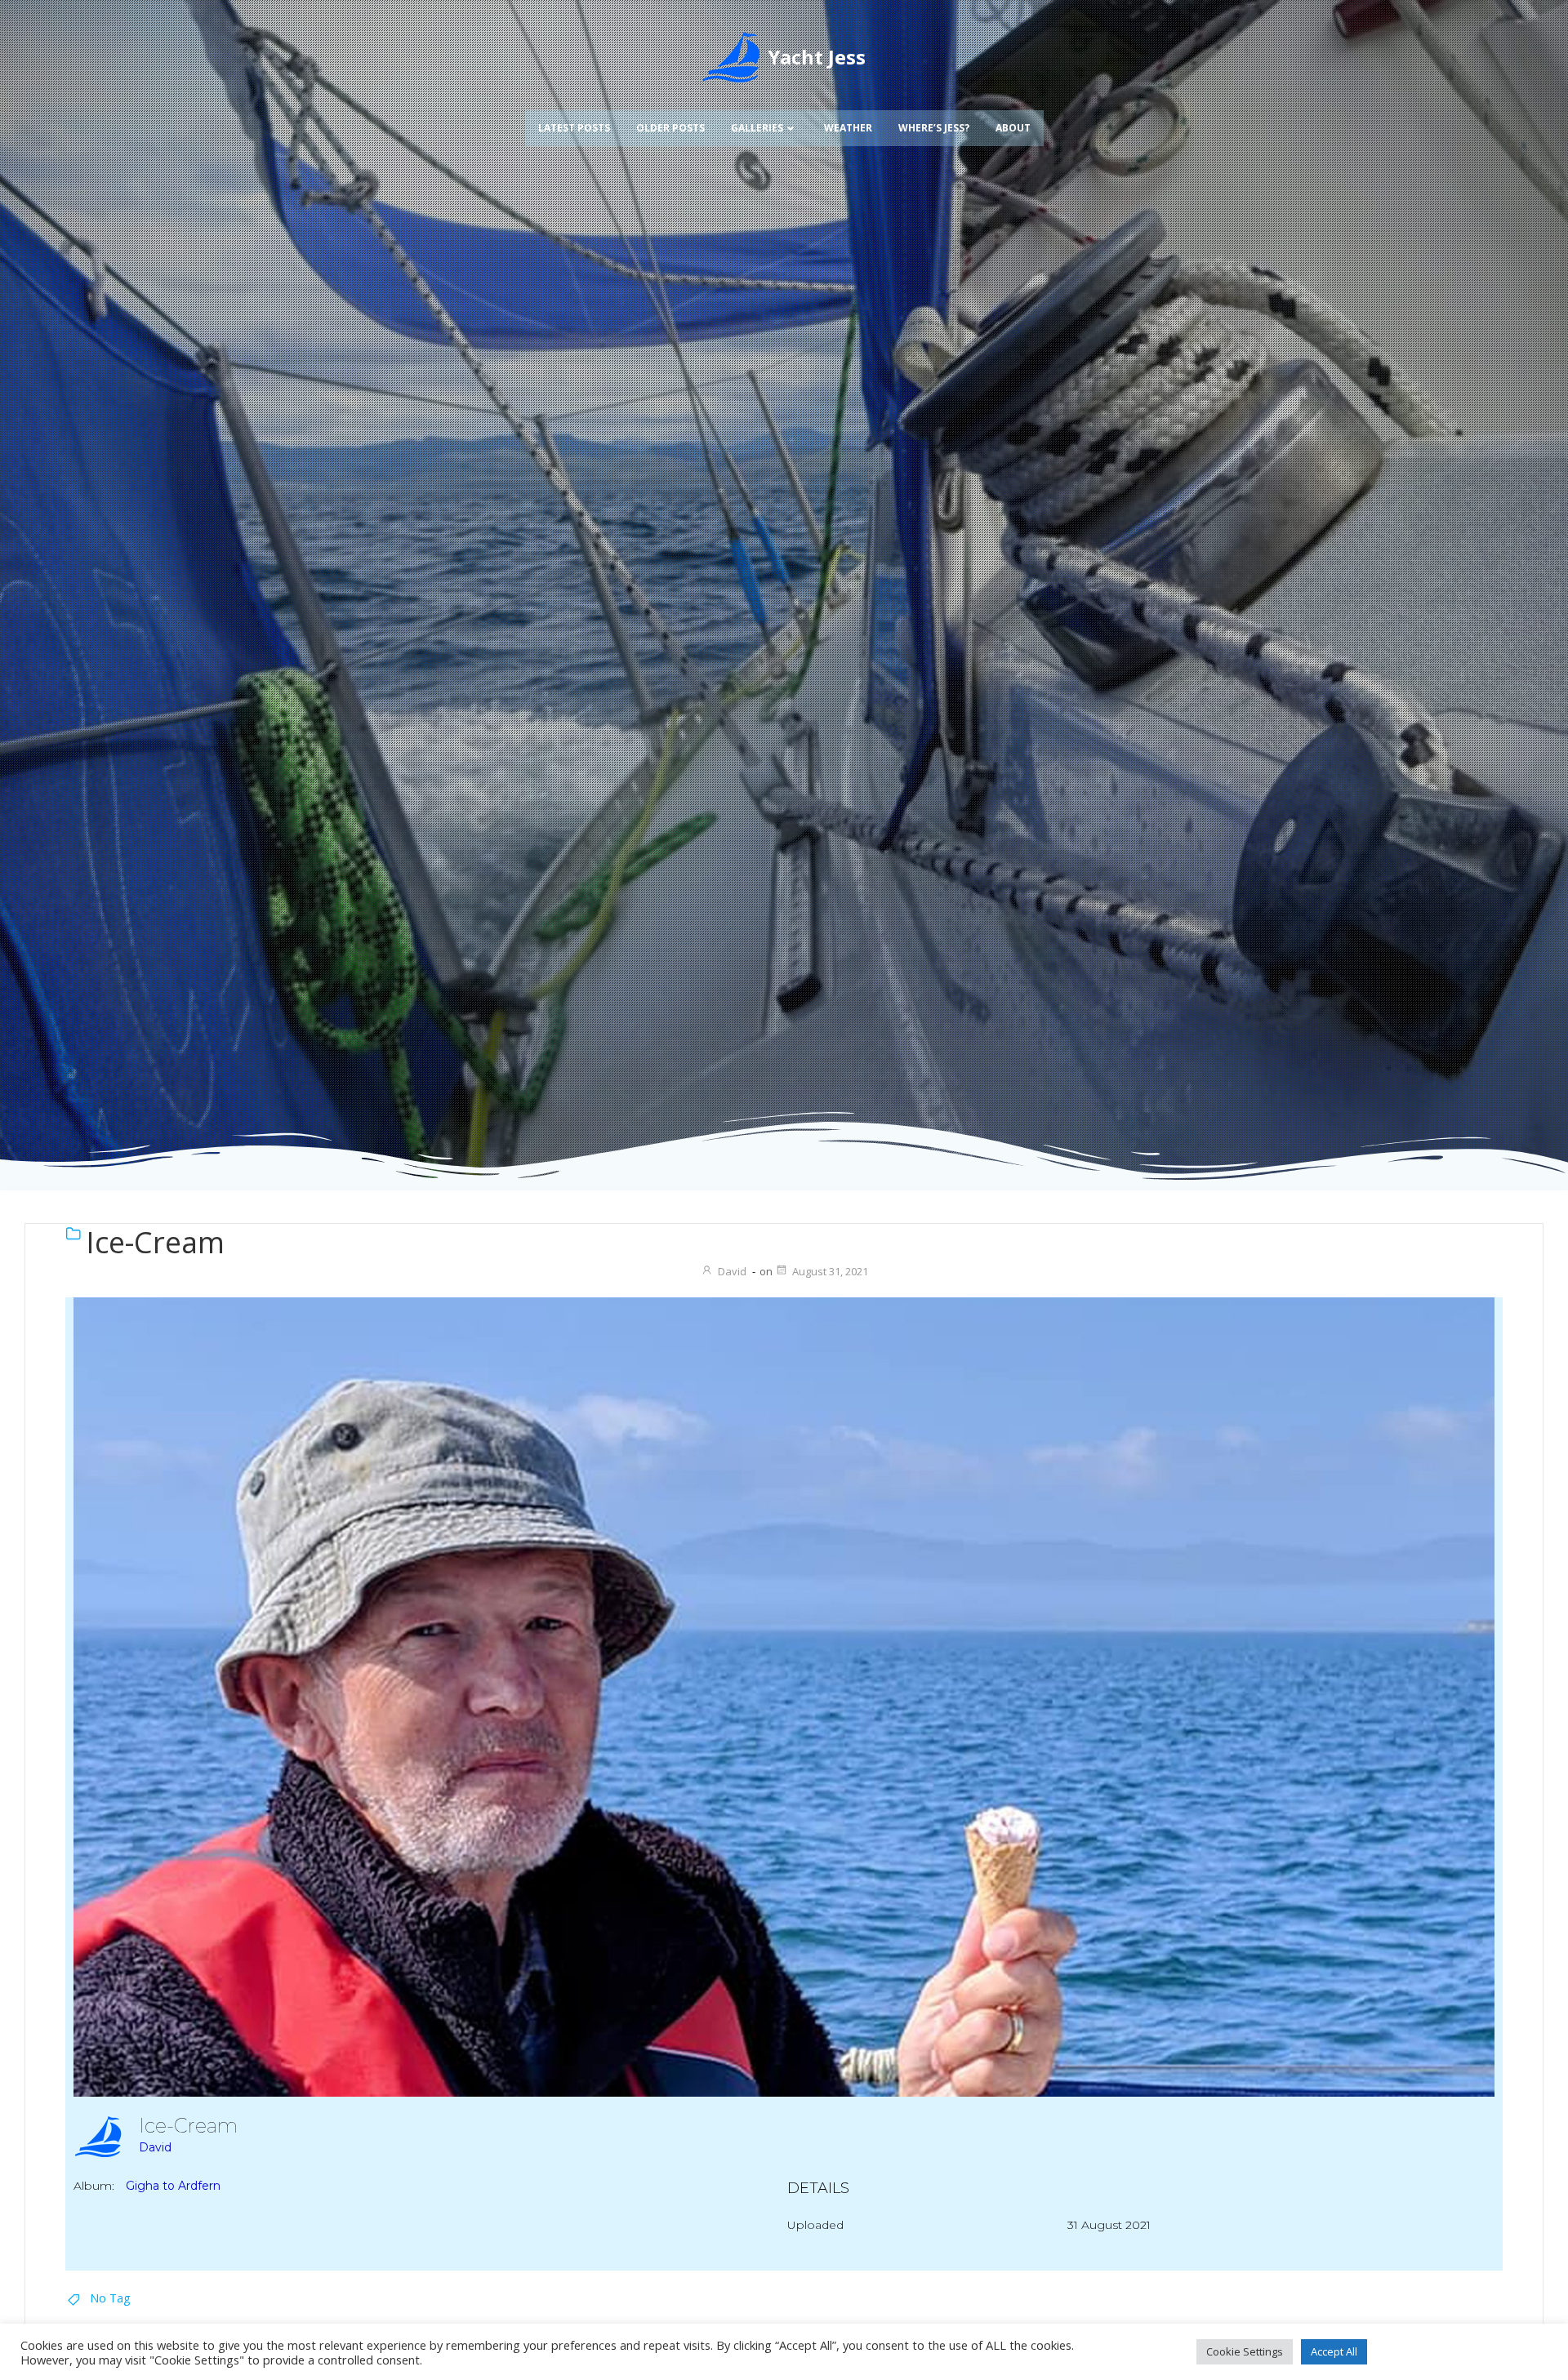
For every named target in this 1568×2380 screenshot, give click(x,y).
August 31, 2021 (830, 1271)
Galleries (757, 128)
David (732, 1271)
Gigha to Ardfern (173, 2186)
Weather (848, 128)
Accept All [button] (1334, 2351)
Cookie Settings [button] (1245, 2351)
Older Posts (670, 128)
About (1013, 128)
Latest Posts (574, 128)
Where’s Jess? (934, 128)
